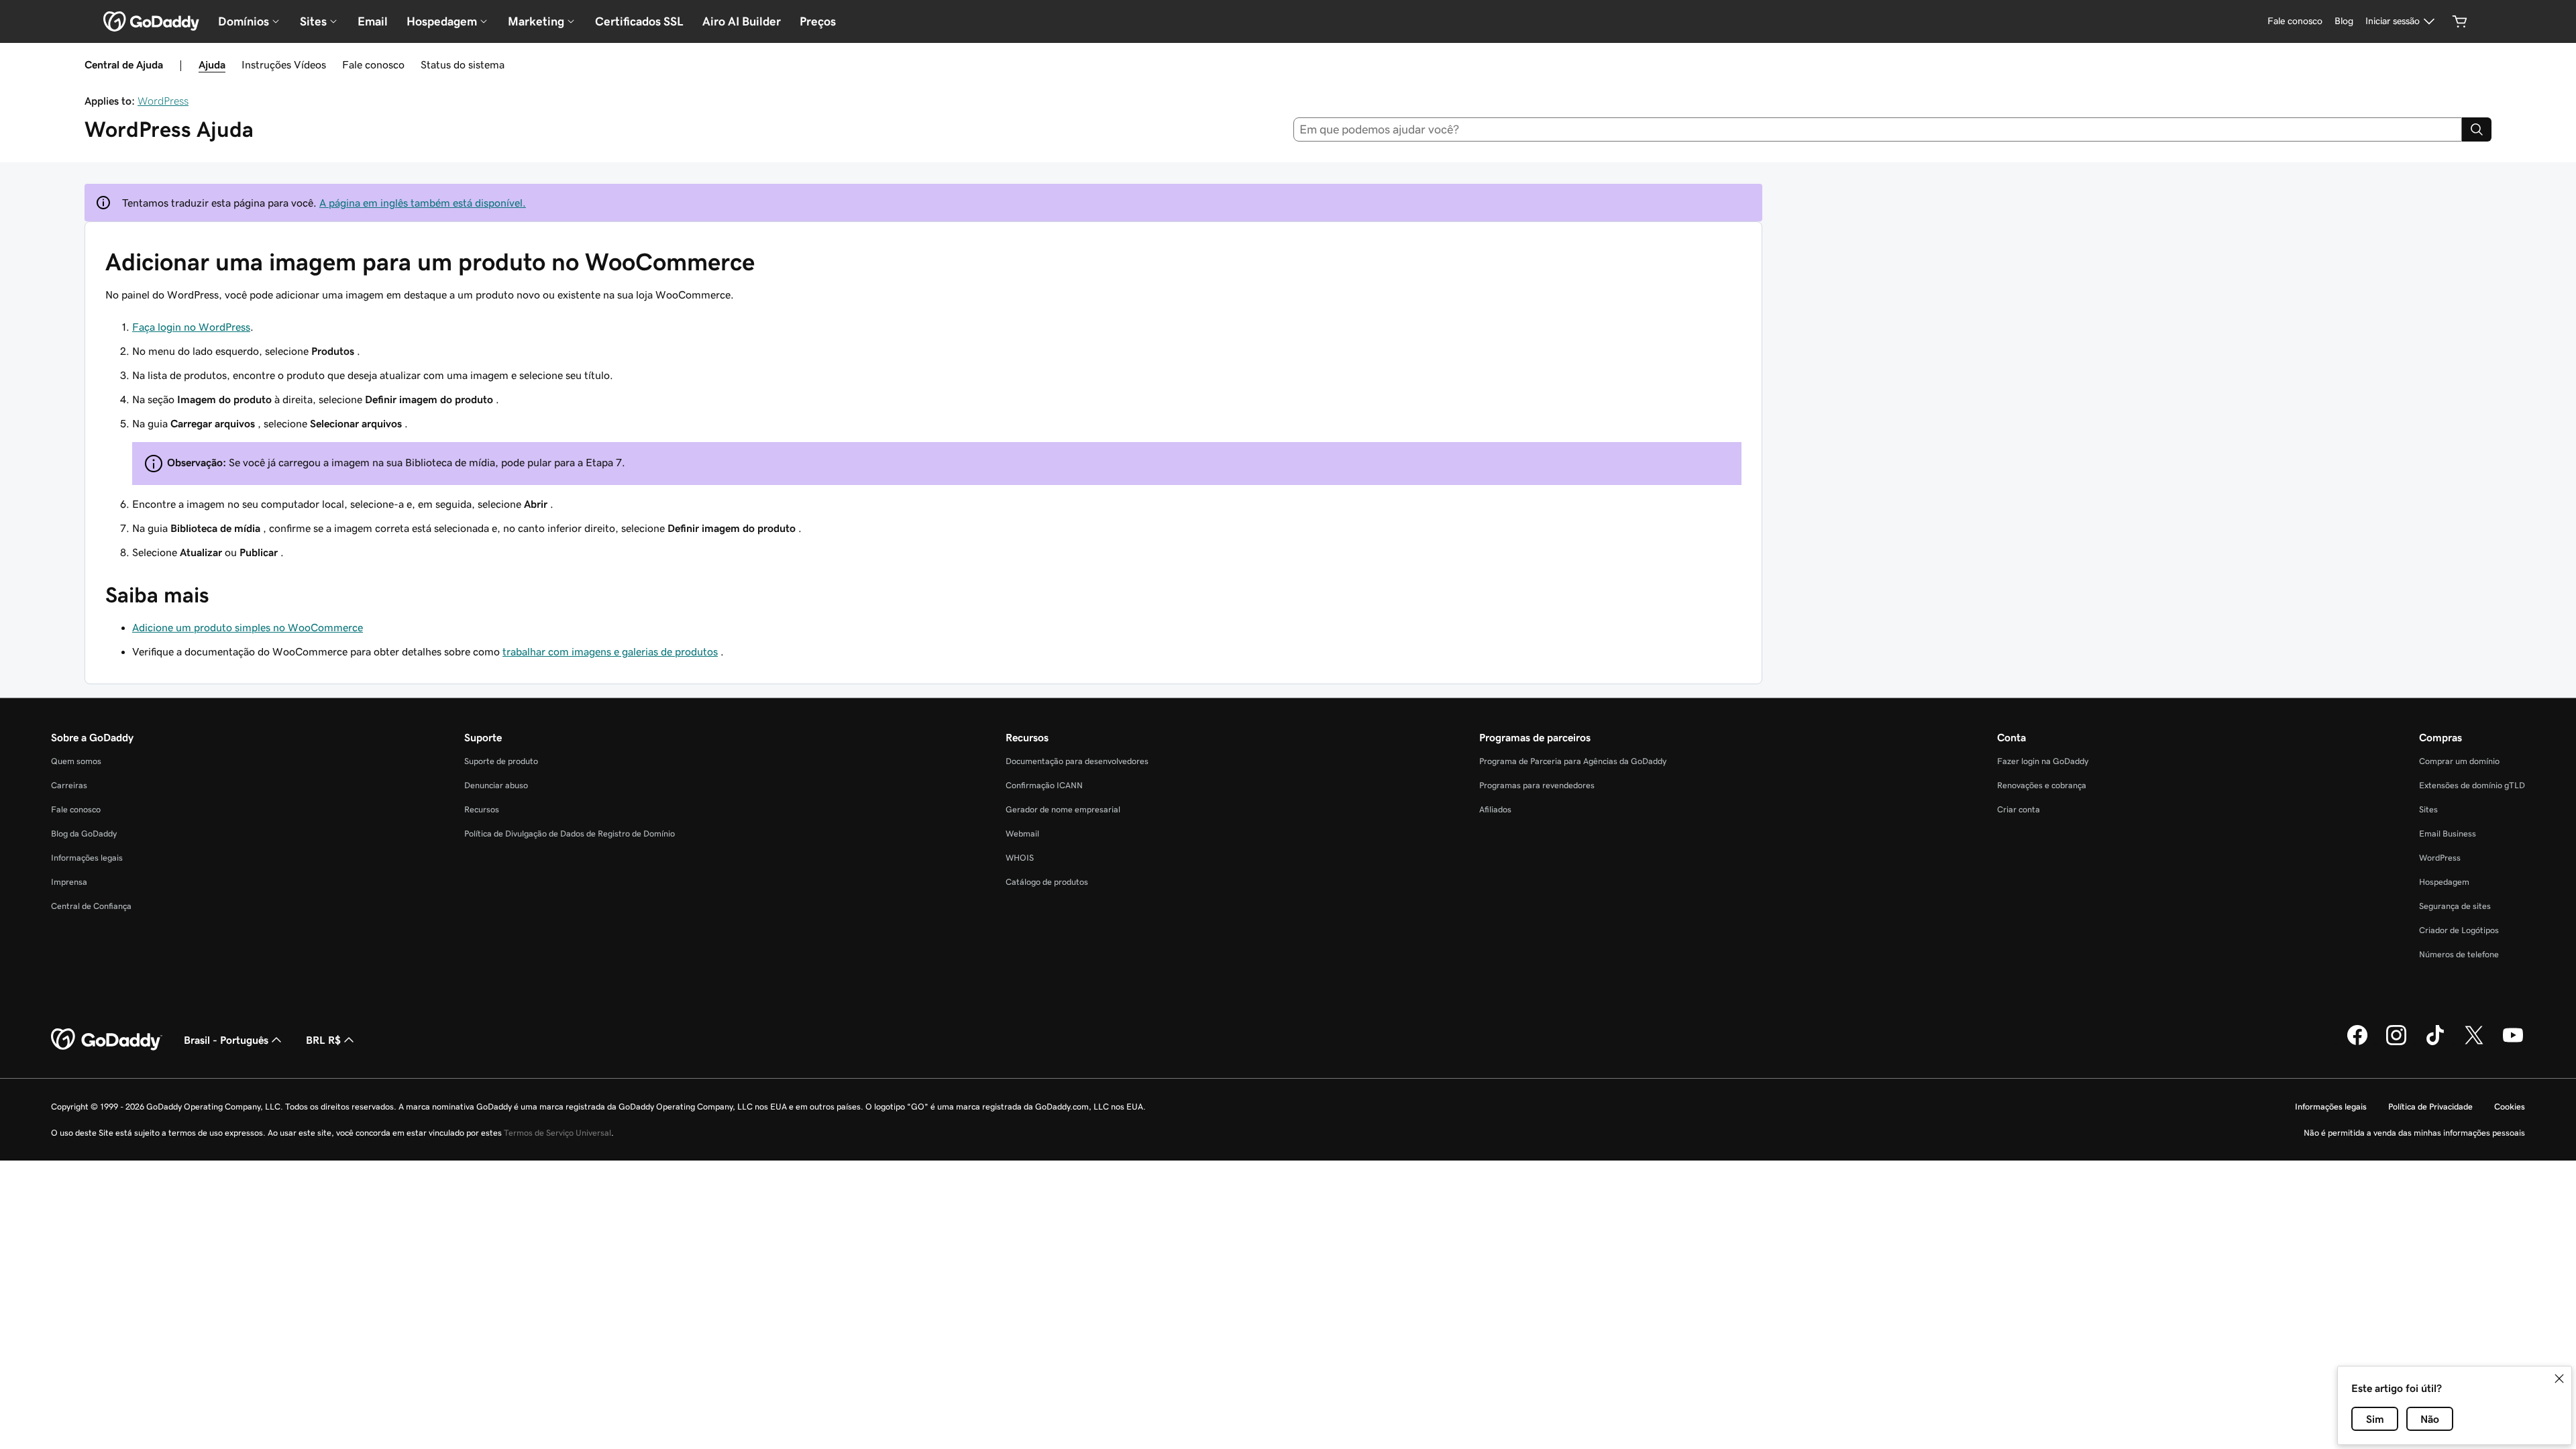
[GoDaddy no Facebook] (2357, 1043)
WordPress (163, 101)
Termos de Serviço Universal (557, 1133)
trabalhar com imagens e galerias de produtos (610, 651)
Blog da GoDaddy (84, 834)
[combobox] (1878, 129)
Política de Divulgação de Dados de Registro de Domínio (570, 834)
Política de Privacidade (2430, 1107)
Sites (2428, 809)
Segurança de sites (2455, 906)
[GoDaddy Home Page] (107, 1040)
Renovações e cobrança (2042, 785)
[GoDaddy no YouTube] (2513, 1043)
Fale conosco (373, 64)
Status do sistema (463, 64)
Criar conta (2019, 809)
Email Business (2448, 834)
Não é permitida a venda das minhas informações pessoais (2414, 1133)
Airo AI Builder (742, 21)
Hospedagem (2444, 882)
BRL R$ (323, 1040)
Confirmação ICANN (1044, 785)
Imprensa (69, 882)
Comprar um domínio (2459, 761)
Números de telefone (2459, 954)
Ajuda (212, 64)
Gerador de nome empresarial (1063, 809)
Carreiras (69, 785)
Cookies (2510, 1107)
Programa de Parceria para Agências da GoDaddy (1573, 761)
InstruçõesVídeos (284, 64)
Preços (818, 21)
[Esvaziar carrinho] (2460, 21)
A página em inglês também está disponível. (423, 203)
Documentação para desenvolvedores (1077, 761)
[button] (2559, 1379)
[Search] (2477, 129)
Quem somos (76, 761)
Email (373, 21)
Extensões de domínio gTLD (2472, 785)
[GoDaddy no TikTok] (2435, 1043)
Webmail (1022, 834)
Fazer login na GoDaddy (2043, 761)
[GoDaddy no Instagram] (2396, 1043)
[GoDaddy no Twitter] (2474, 1043)
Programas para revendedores (1537, 785)
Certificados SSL (639, 21)
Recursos (482, 809)
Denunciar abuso (496, 785)
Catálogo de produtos (1047, 882)
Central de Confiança (91, 906)
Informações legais (87, 858)
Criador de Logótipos (2459, 930)
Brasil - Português (226, 1040)
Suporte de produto (501, 761)
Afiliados (1495, 809)
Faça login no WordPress (191, 327)
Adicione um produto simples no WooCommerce (248, 627)
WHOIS (1020, 858)
